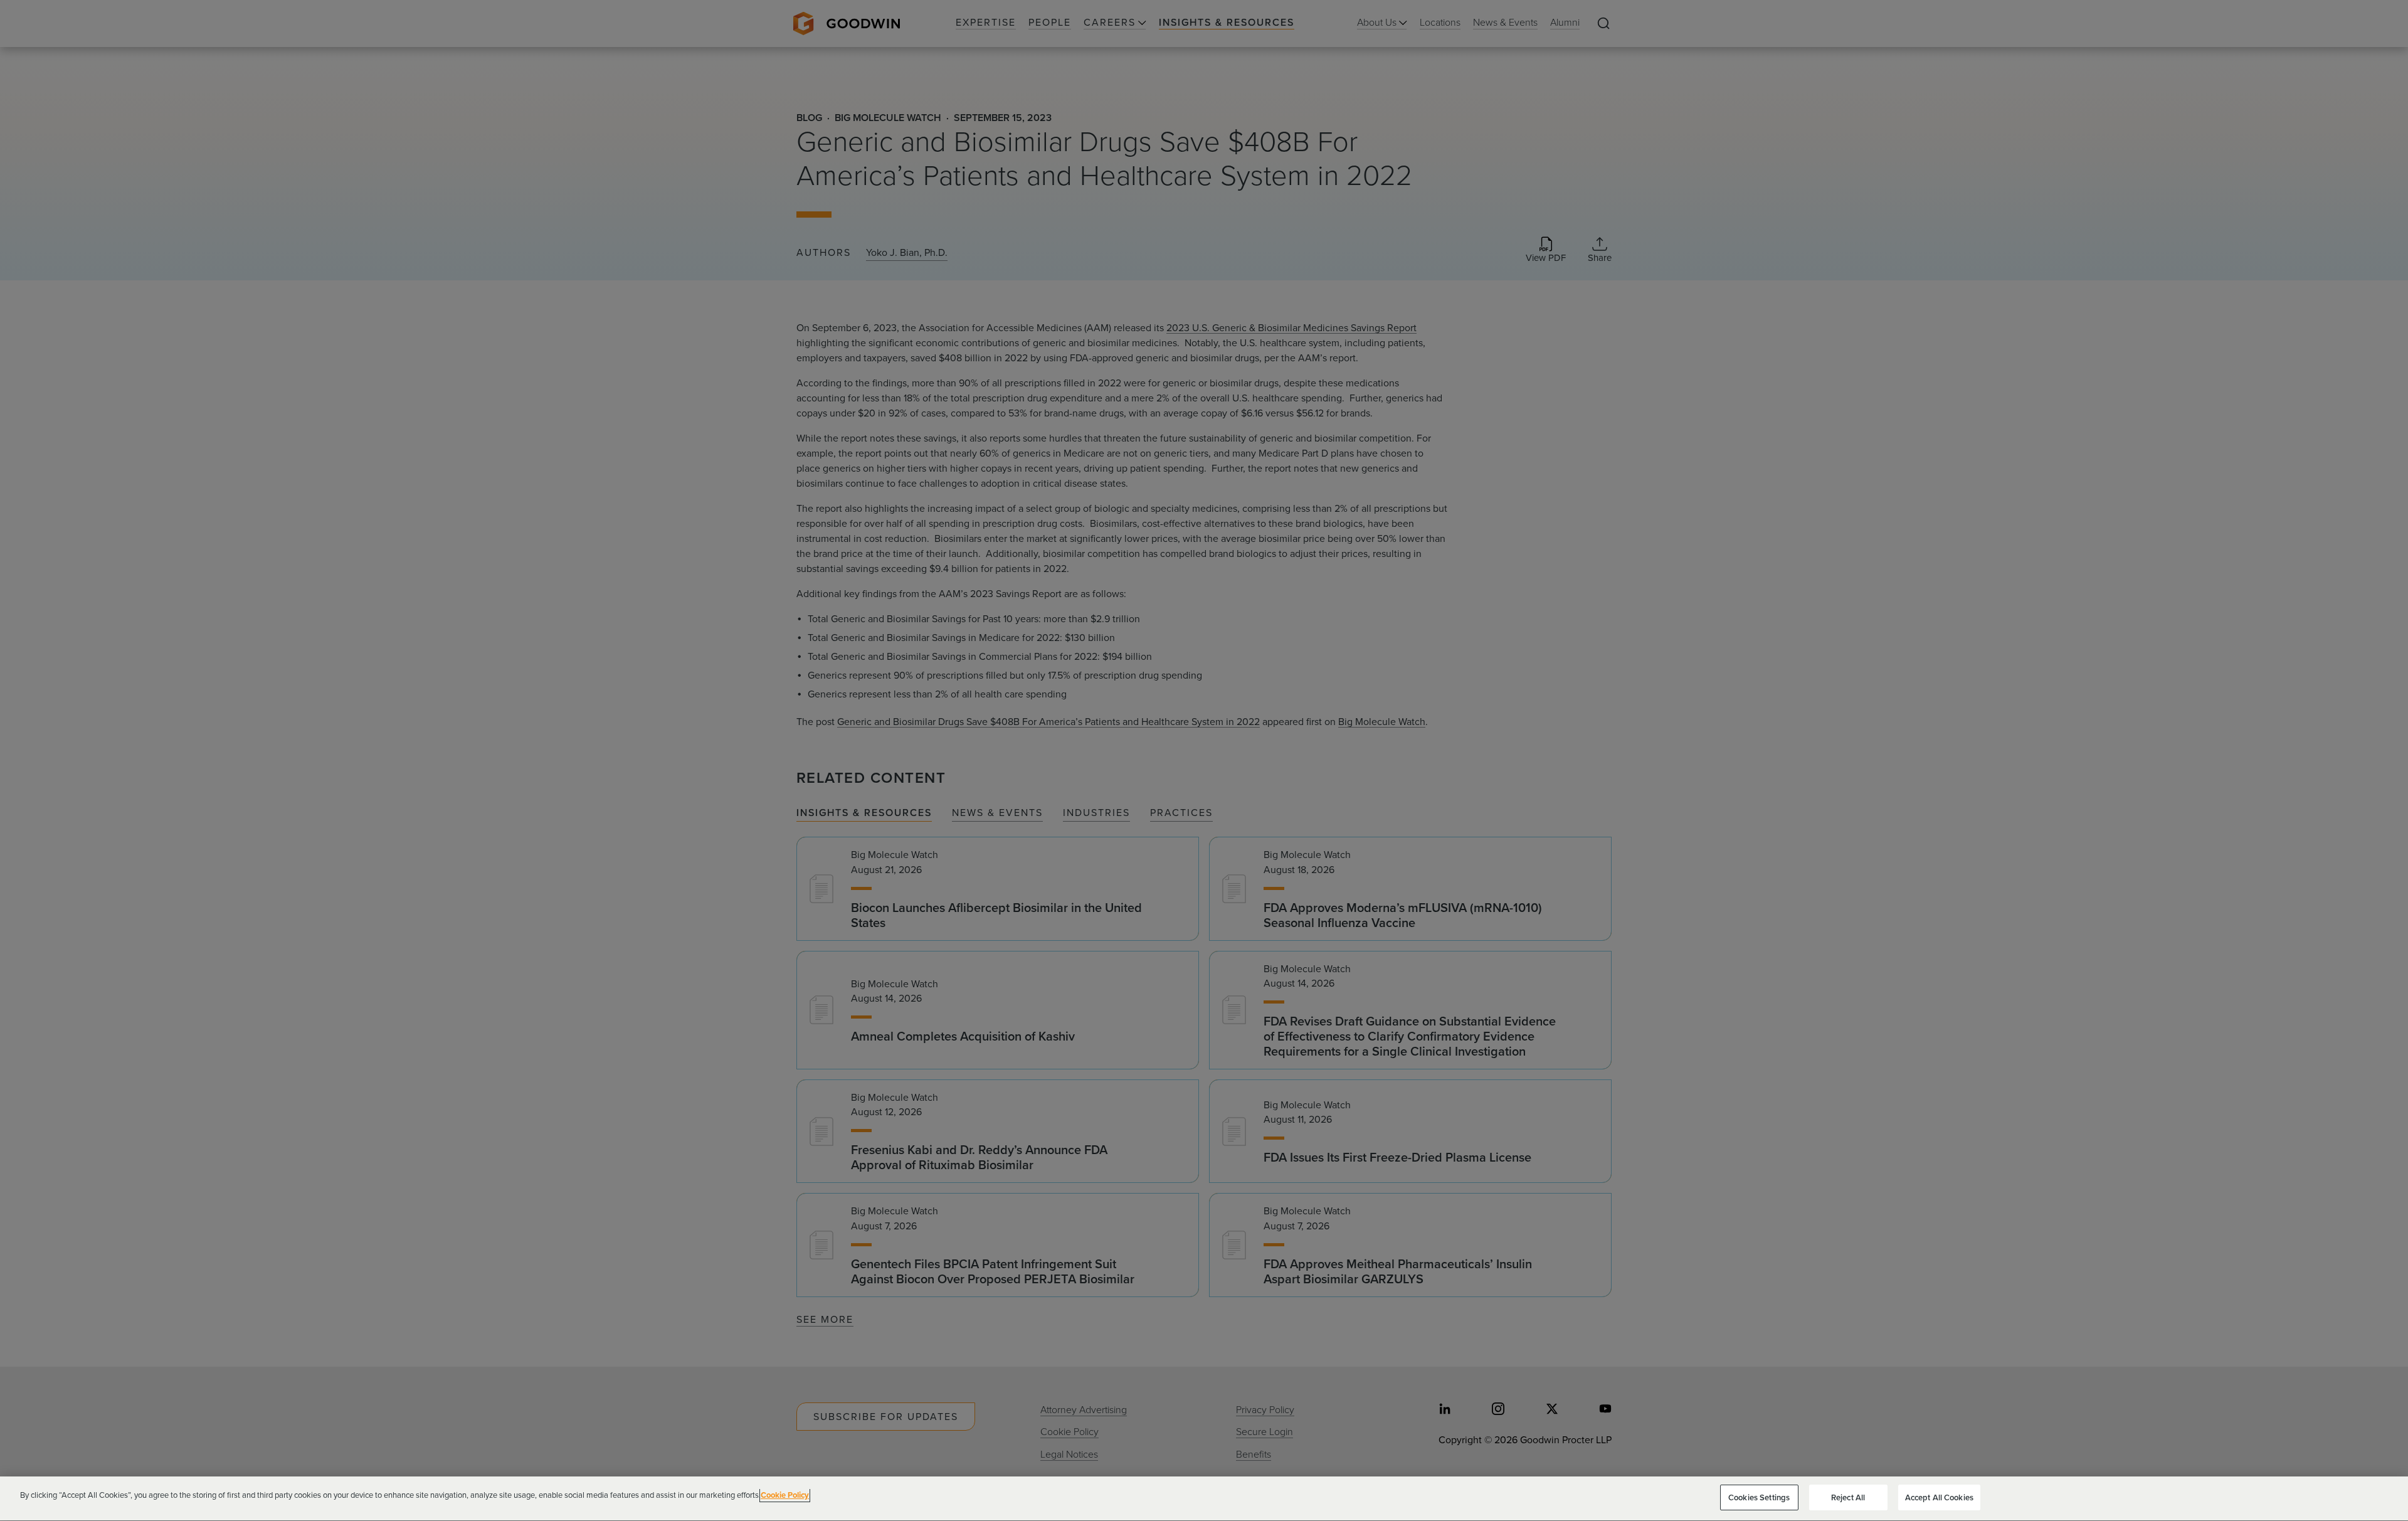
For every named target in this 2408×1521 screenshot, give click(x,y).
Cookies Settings (1759, 1497)
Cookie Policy (785, 1495)
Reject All (1848, 1497)
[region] (1204, 1499)
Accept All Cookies (1939, 1497)
